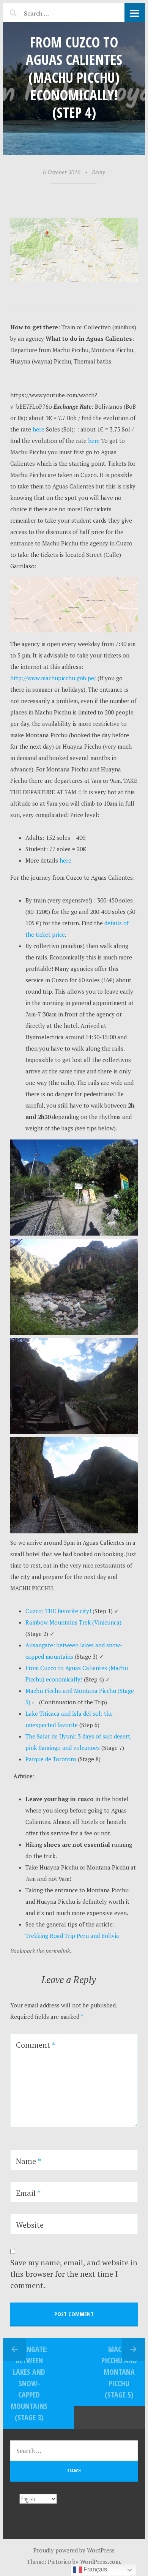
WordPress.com (100, 2562)
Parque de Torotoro (51, 1759)
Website (30, 2225)
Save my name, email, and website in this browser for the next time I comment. (74, 2274)
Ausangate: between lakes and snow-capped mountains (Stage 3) (29, 2383)
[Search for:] (55, 12)
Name (28, 2161)
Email (28, 2193)
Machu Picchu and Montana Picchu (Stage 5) (119, 2372)
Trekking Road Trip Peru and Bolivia (72, 1936)
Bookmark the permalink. (41, 1951)
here (38, 429)
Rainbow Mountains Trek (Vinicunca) (73, 1622)
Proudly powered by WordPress (74, 2550)
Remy (98, 172)
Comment (35, 2045)
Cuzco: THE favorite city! (59, 1611)
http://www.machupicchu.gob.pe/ (54, 678)
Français (94, 2569)
